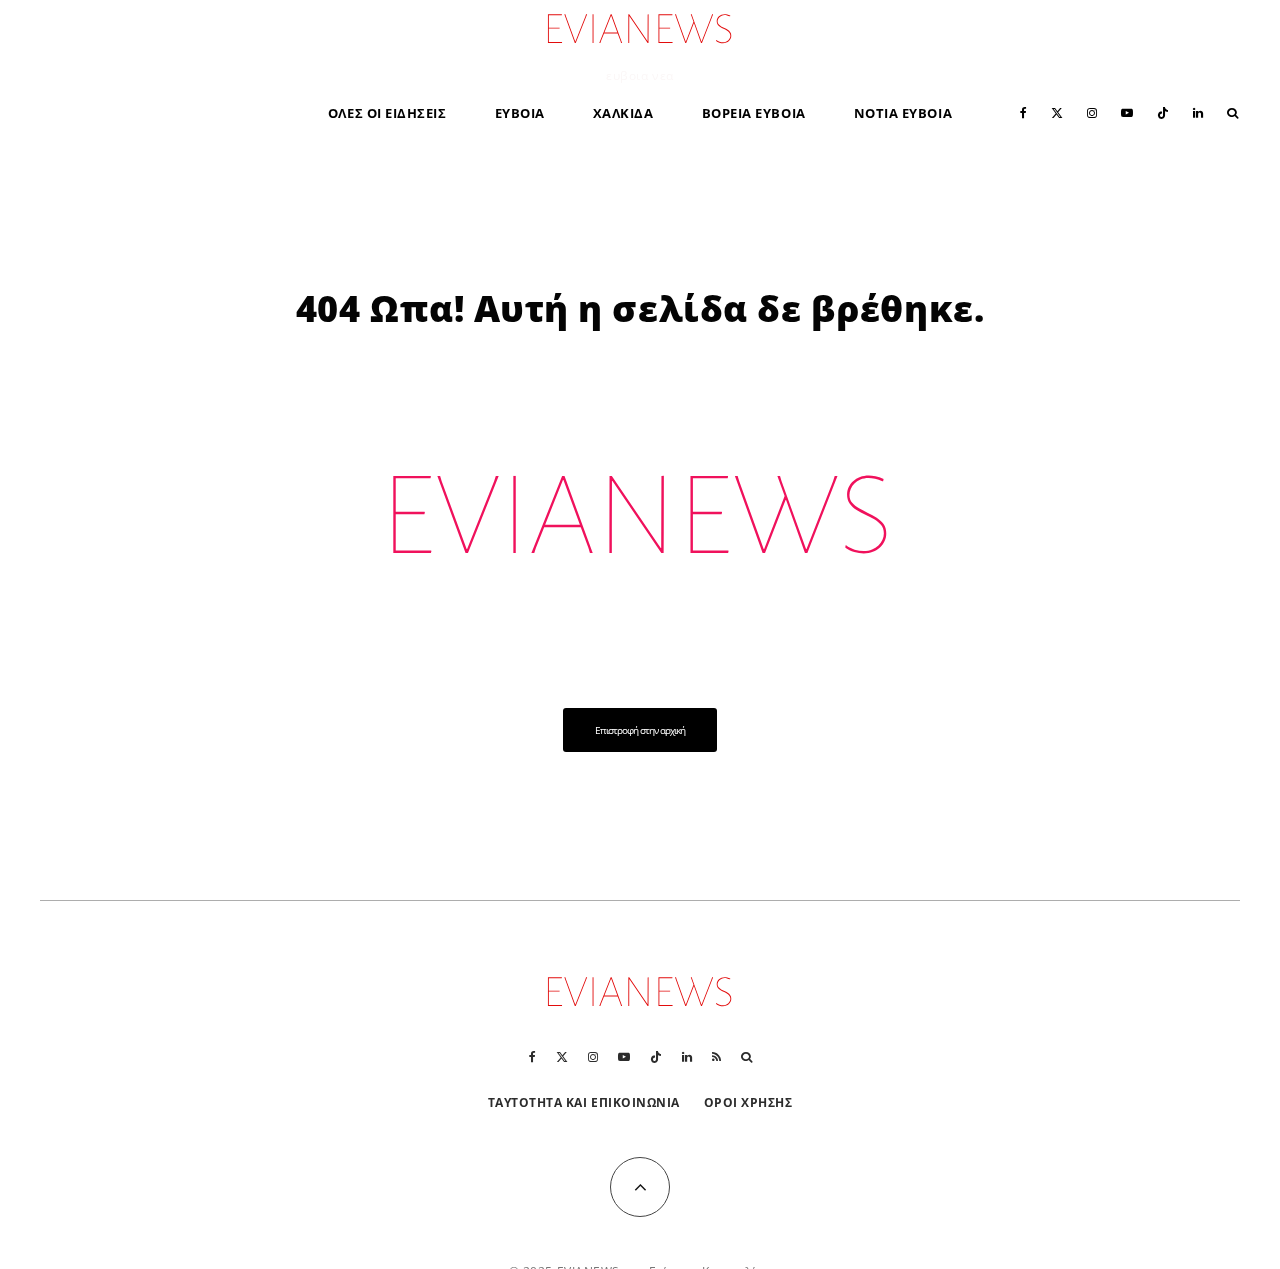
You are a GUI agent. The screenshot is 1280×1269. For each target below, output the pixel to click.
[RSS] (716, 1057)
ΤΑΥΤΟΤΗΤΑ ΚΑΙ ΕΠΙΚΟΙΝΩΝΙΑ (584, 1102)
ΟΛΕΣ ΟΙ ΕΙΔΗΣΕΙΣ (387, 113)
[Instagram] (1092, 111)
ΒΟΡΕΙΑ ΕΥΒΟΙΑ (754, 113)
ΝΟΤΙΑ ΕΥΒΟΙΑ (903, 113)
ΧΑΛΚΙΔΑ (623, 113)
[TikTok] (1163, 111)
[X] (1057, 111)
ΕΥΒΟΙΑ (520, 113)
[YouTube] (1127, 111)
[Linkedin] (1198, 111)
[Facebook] (1023, 111)
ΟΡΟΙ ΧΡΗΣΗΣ (748, 1102)
